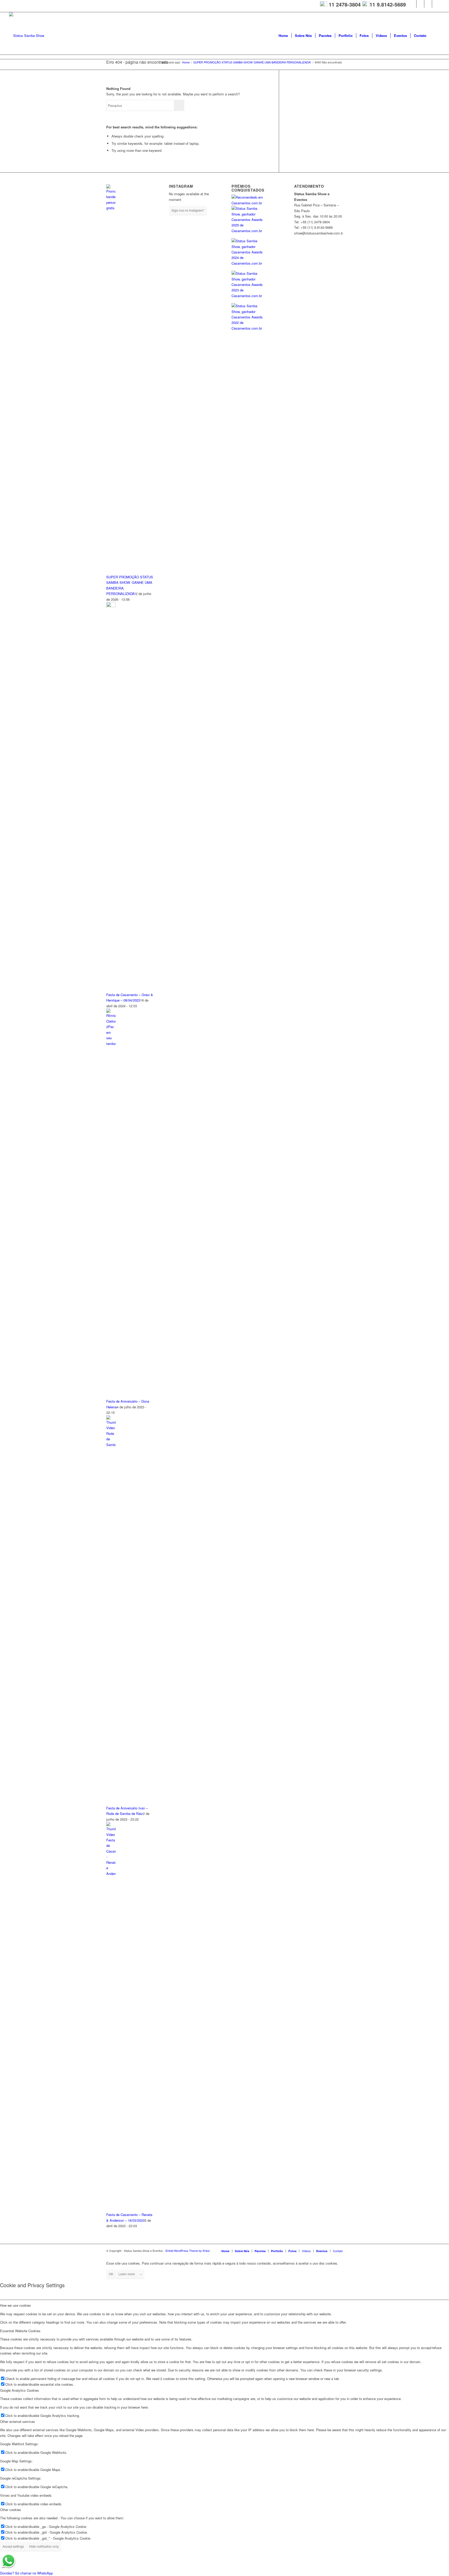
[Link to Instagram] (412, 4)
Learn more (127, 2274)
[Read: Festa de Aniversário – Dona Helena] (111, 1044)
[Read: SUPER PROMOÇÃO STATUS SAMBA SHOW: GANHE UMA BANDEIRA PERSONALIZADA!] (111, 208)
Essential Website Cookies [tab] (20, 2331)
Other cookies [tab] (11, 2510)
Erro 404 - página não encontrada (137, 62)
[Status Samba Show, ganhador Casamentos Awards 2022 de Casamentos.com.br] (248, 328)
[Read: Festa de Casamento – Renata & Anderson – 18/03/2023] (111, 1874)
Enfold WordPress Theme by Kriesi (188, 2251)
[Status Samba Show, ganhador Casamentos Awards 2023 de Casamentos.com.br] (248, 296)
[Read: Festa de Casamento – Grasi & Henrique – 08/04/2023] (111, 606)
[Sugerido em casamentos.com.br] (256, 203)
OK (111, 2274)
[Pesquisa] (435, 36)
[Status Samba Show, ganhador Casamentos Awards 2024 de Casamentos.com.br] (248, 263)
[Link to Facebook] (436, 4)
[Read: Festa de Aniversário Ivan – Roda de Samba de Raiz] (111, 1445)
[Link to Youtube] (420, 4)
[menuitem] (283, 36)
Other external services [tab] (18, 2421)
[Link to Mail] (428, 4)
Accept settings (13, 2546)
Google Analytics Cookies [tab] (19, 2390)
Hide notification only (44, 2546)
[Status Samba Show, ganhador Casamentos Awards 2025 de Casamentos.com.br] (248, 231)
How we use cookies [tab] (15, 2305)
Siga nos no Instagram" (188, 210)
